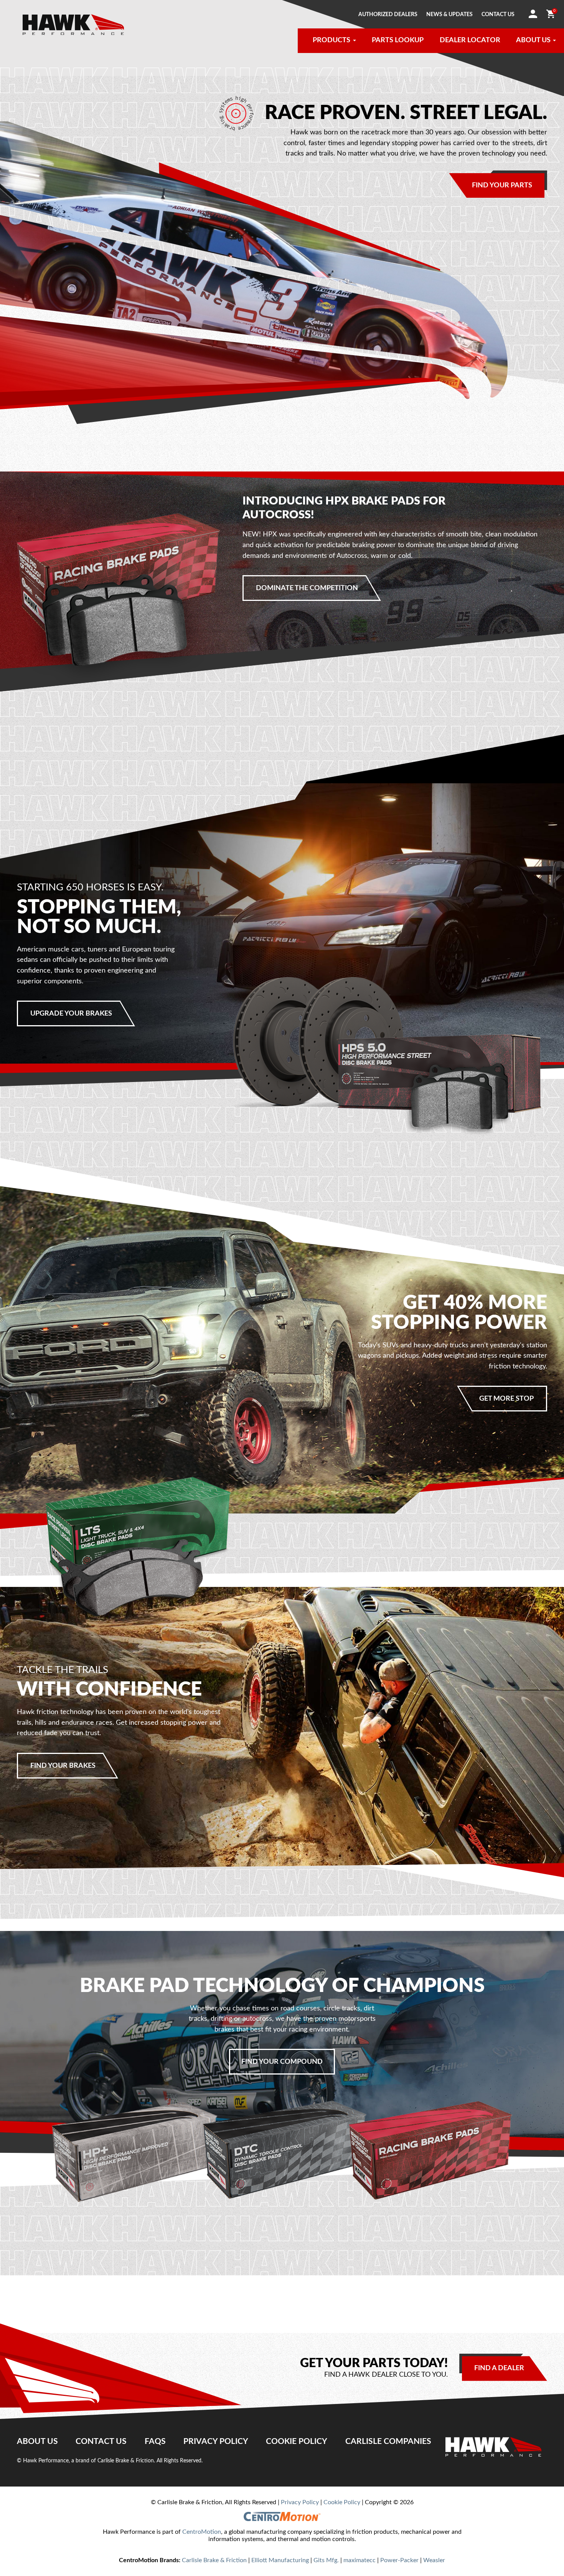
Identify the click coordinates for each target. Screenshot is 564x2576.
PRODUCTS (331, 40)
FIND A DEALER (499, 2368)
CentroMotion (202, 2532)
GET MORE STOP (506, 1399)
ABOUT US (533, 40)
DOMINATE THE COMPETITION (307, 588)
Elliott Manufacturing (280, 2560)
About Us (37, 2441)
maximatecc (360, 2560)
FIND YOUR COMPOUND (282, 2062)
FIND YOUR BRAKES (63, 1766)
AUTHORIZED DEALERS (388, 15)
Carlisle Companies (388, 2441)
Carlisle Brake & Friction (214, 2560)
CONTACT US (498, 15)
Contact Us (101, 2441)
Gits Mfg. (326, 2560)
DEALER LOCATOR (470, 40)
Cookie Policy (297, 2441)
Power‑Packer (399, 2560)
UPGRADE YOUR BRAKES (71, 1013)
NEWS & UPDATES (449, 15)
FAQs (155, 2441)
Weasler (434, 2560)
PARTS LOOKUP (398, 40)
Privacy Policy (216, 2441)
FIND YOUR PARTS (502, 185)
